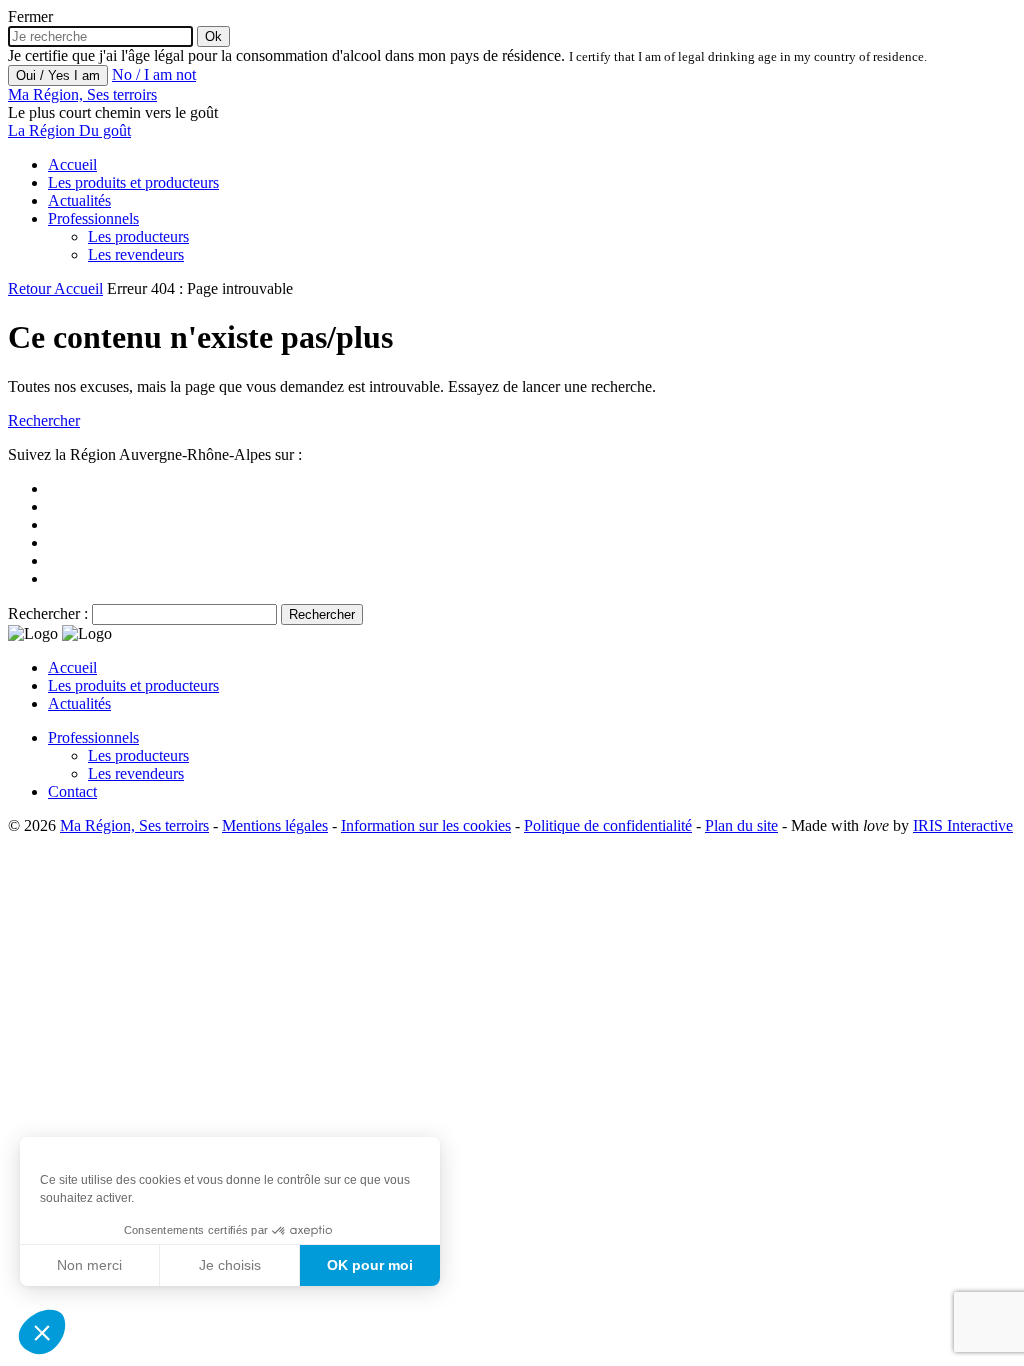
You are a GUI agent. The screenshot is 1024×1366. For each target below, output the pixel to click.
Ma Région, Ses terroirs (134, 825)
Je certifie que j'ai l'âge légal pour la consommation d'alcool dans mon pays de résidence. (286, 55)
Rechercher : (48, 613)
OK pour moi (370, 1265)
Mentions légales (275, 825)
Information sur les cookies (426, 825)
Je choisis (230, 1265)
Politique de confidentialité (608, 825)
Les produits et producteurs (133, 182)
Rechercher (44, 420)
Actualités (79, 200)
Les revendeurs (136, 254)
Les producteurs (138, 236)
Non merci (89, 1265)
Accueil (72, 164)
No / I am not (154, 74)
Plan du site (741, 825)
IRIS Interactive (963, 825)
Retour (31, 288)
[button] (42, 1332)
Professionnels (93, 218)
